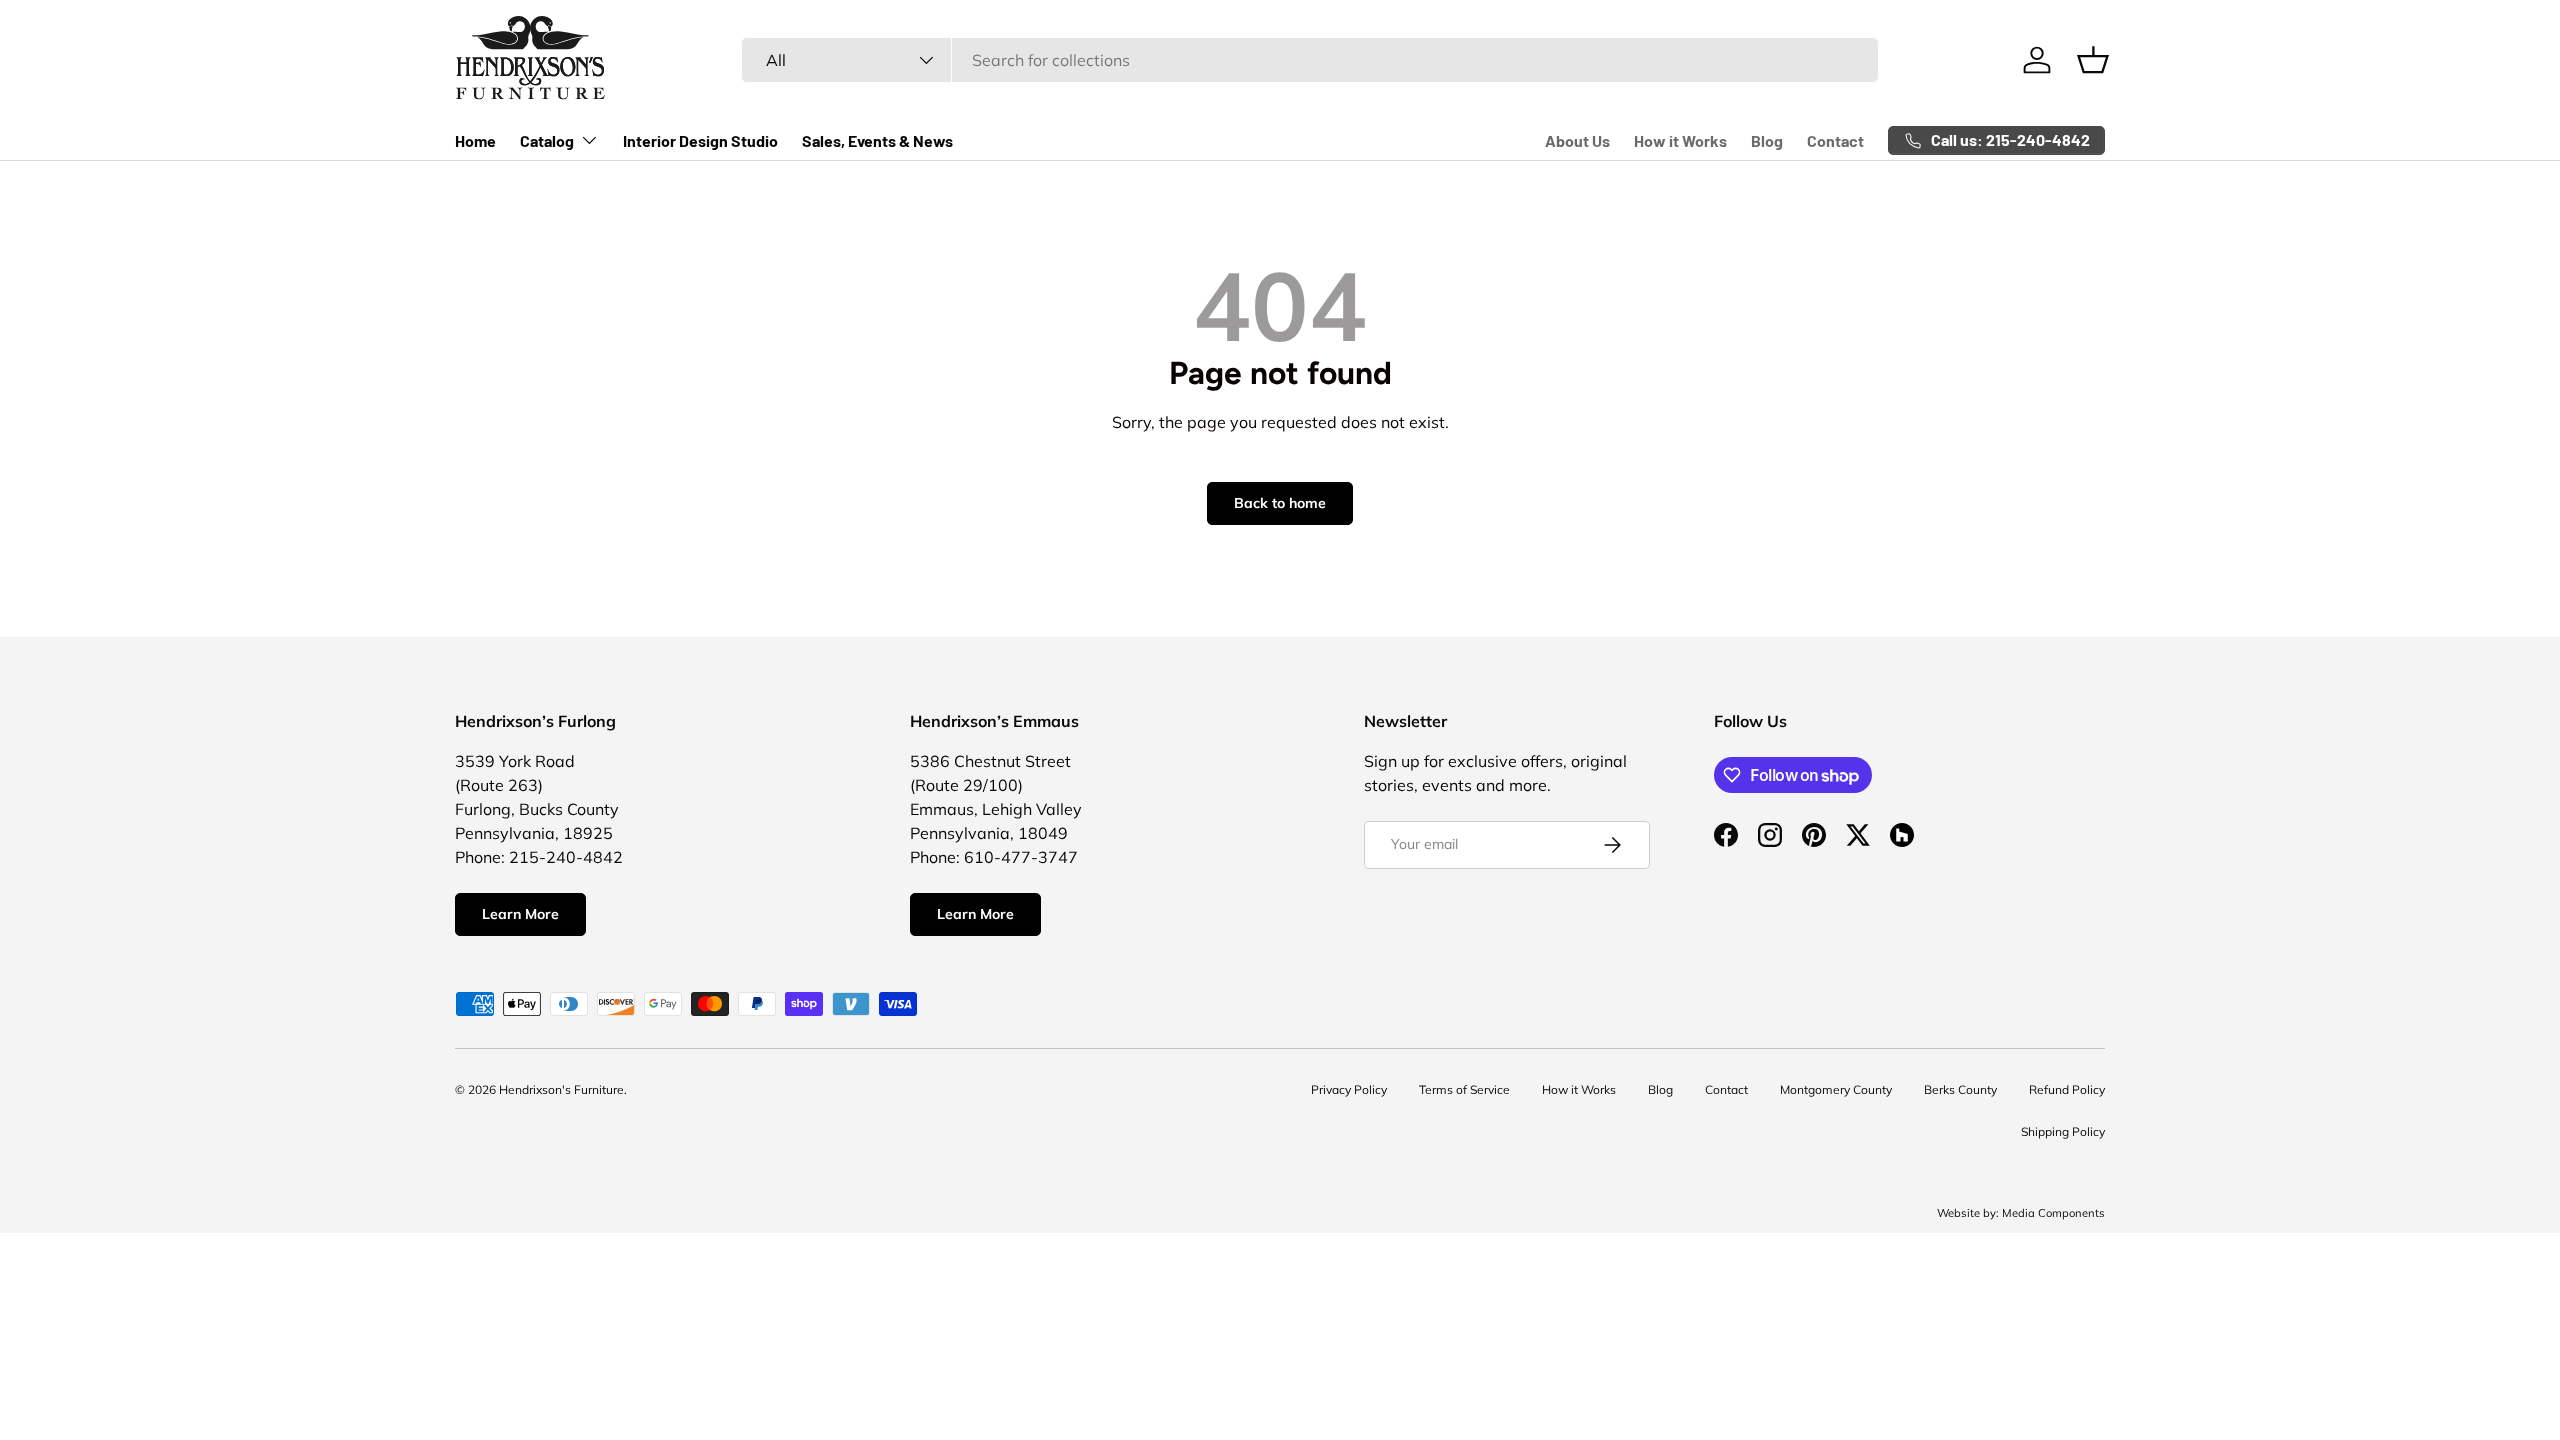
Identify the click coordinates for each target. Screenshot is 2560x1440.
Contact (1835, 140)
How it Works (1680, 140)
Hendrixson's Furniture (561, 1089)
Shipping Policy (2063, 1131)
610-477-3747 (1021, 857)
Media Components (2053, 1213)
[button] (2093, 60)
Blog (1767, 140)
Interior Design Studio (700, 140)
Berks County (1960, 1089)
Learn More (520, 914)
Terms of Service (1464, 1089)
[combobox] (1310, 60)
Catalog (547, 140)
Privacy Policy (1349, 1089)
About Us (1577, 140)
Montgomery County (1836, 1089)
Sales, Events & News (877, 140)
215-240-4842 (566, 857)
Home (475, 140)
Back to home (1280, 503)
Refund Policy (2067, 1089)
